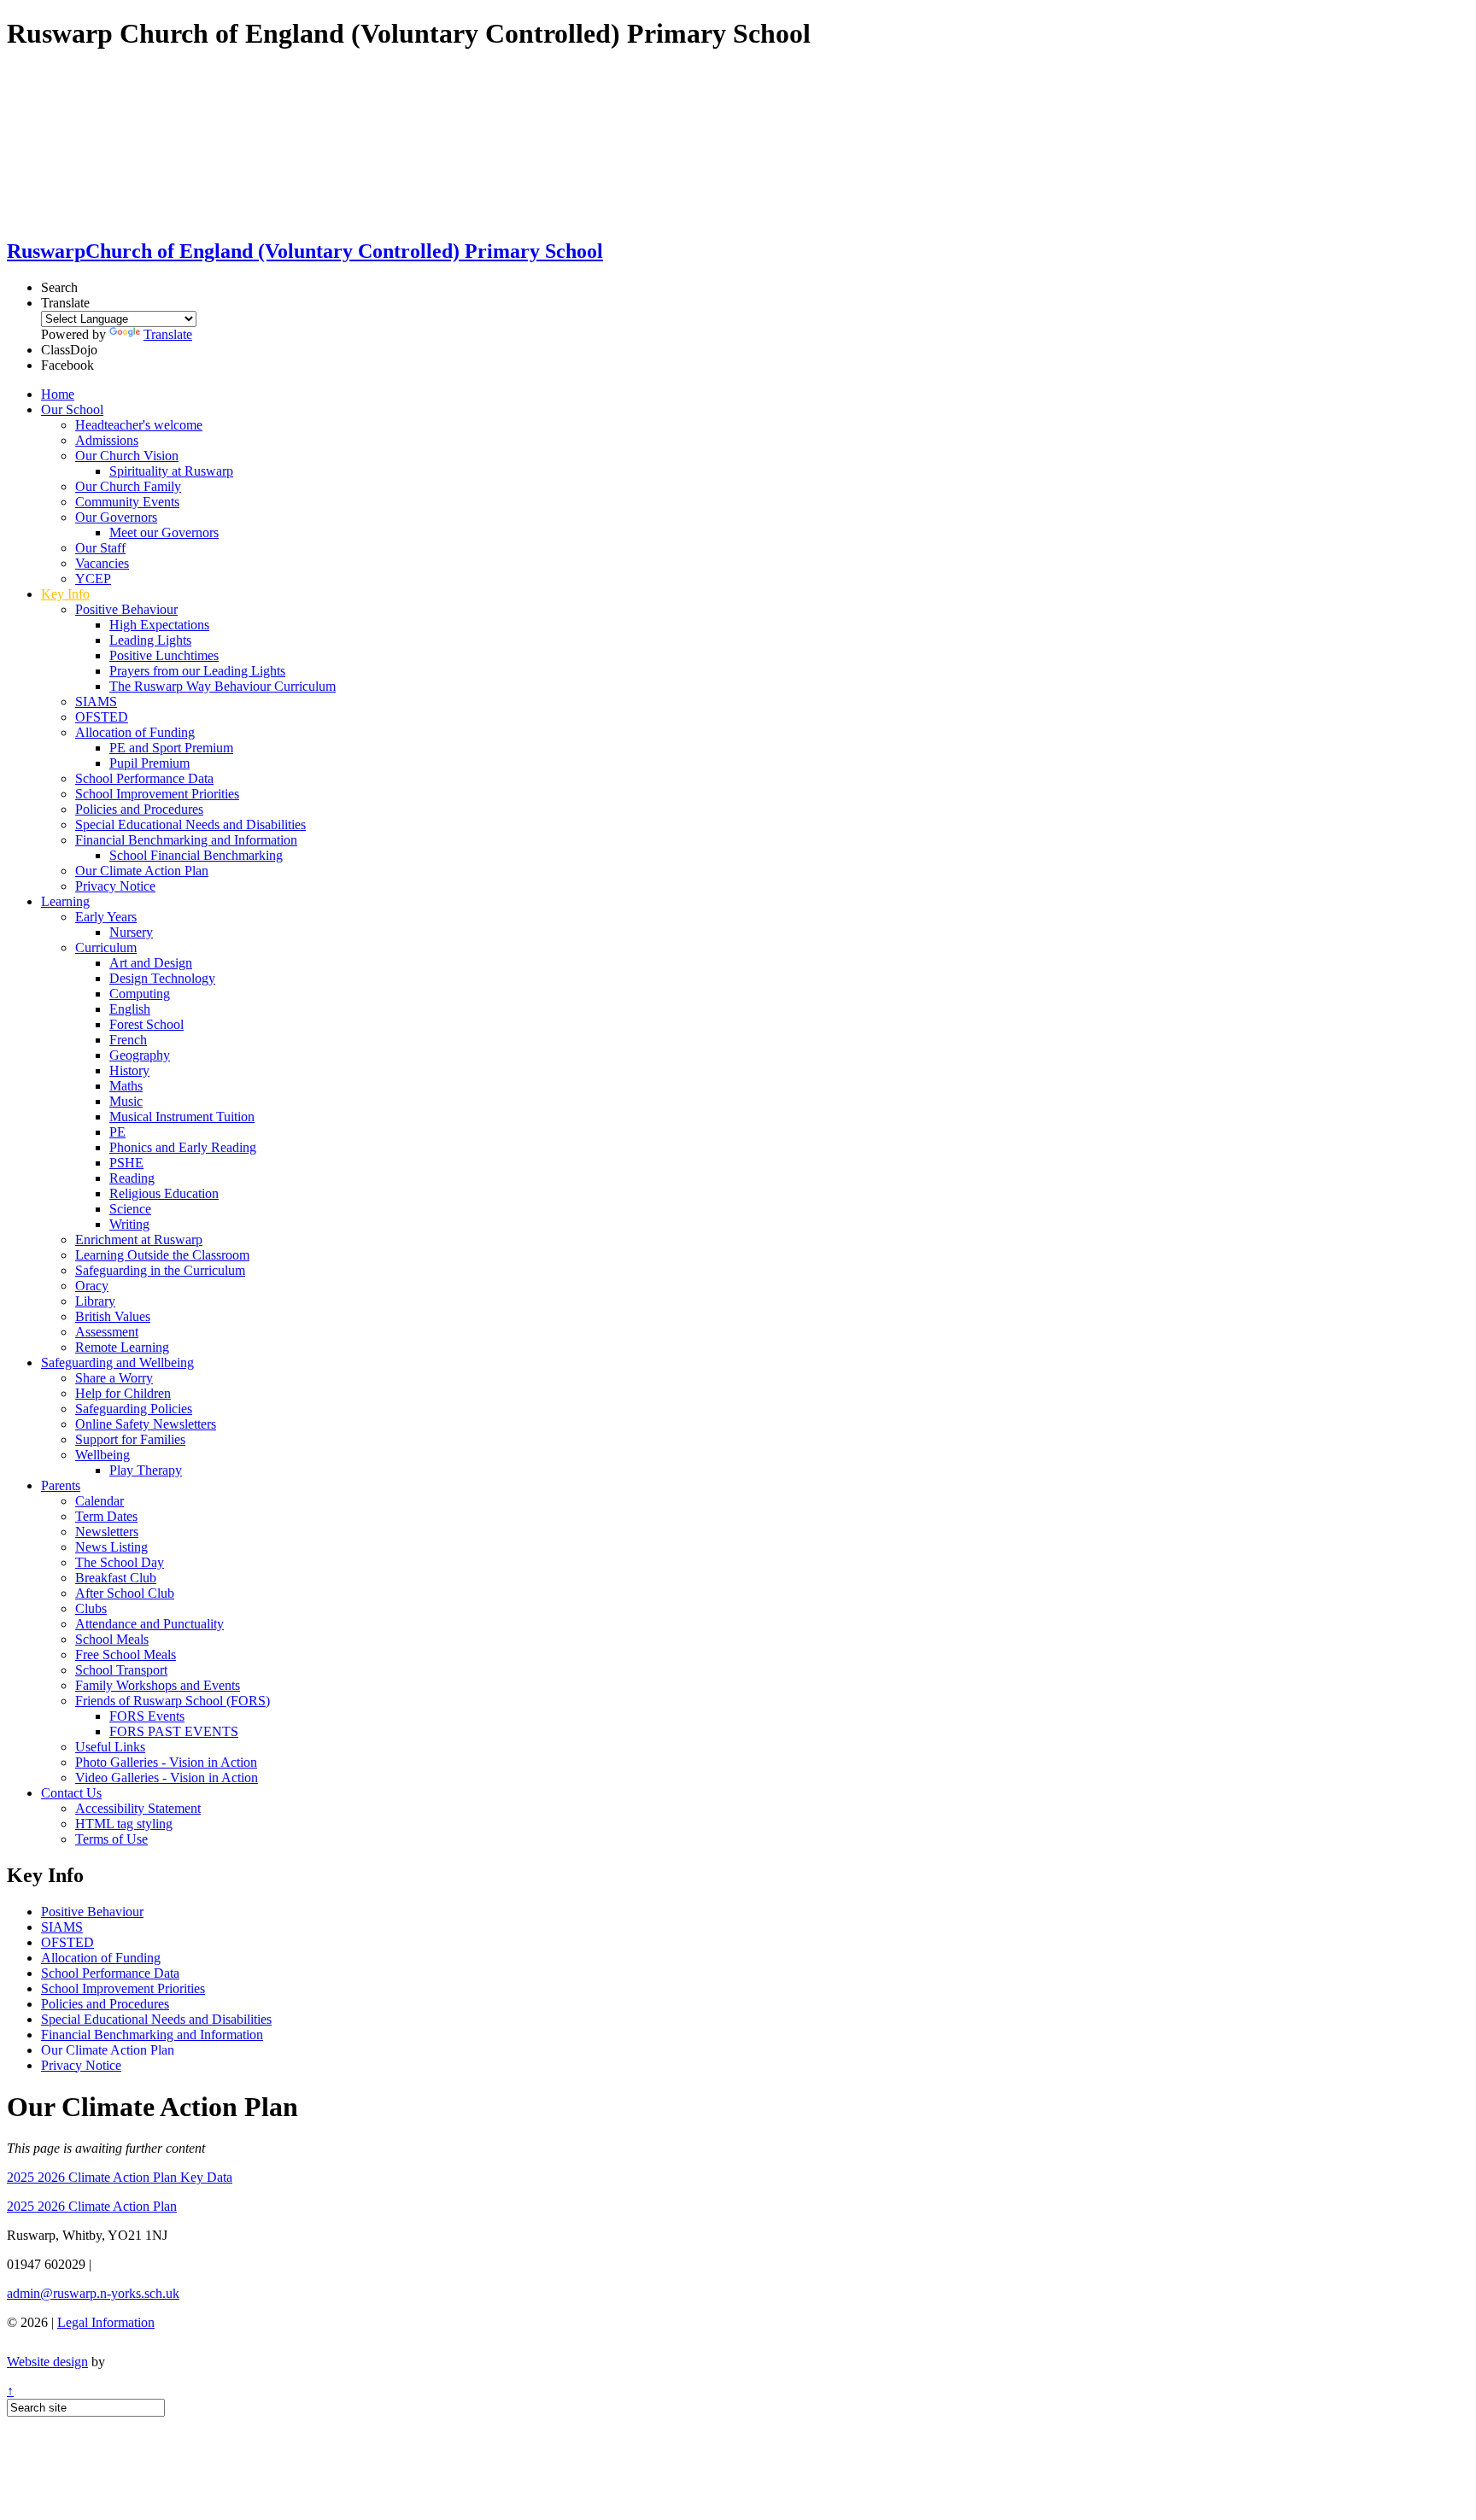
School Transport (121, 1670)
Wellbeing (102, 1455)
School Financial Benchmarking (196, 855)
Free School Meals (126, 1655)
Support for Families (130, 1439)
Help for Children (123, 1393)
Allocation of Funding (135, 732)
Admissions (107, 440)
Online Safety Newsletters (146, 1424)
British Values (113, 1316)
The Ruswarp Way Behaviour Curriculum (223, 686)
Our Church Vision (127, 456)
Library (95, 1301)
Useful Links (110, 1747)
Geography (140, 1055)
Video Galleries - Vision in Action (167, 1777)
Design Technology (162, 978)
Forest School (146, 1024)
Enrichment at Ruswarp (139, 1240)
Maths (126, 1086)
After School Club (125, 1593)
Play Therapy (146, 1470)
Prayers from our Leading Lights (197, 671)
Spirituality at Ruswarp (171, 471)
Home (58, 394)
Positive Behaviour (126, 609)
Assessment (107, 1332)
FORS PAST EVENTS (174, 1731)
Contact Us (71, 1793)
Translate (168, 334)
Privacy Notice (115, 886)
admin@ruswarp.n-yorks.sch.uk (93, 2293)
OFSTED (102, 717)
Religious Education (164, 1193)
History (129, 1070)
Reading (132, 1178)
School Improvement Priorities (157, 794)
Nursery (131, 932)
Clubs (91, 1608)
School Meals (112, 1639)
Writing (129, 1224)
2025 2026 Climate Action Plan (92, 2206)
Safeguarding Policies (134, 1409)
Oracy (92, 1286)
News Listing (111, 1547)
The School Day (120, 1562)
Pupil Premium (149, 763)
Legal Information (106, 2322)
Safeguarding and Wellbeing (117, 1362)
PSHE (126, 1163)
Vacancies (102, 563)
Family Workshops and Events (158, 1685)
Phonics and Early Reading (183, 1147)
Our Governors (116, 517)
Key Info (65, 594)
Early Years (106, 917)
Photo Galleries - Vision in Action (166, 1762)
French (128, 1040)
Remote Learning (122, 1347)
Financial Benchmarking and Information (186, 840)
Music (126, 1101)
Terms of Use (111, 1839)
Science (130, 1209)
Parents (61, 1485)
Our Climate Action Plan (142, 871)
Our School (72, 409)
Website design (47, 2362)
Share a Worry (114, 1378)
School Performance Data (144, 778)
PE (117, 1132)
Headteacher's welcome (139, 425)
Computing (140, 994)
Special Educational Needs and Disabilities (190, 824)
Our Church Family (128, 486)
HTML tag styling (124, 1824)
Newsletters (107, 1532)
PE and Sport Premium (171, 748)
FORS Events (147, 1716)
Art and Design (151, 963)
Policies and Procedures (139, 809)
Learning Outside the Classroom (162, 1255)
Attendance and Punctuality (149, 1624)
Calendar (100, 1501)
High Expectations (159, 625)
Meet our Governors (164, 532)
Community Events (127, 502)
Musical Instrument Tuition (182, 1117)
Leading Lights (150, 640)
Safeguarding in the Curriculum (160, 1270)
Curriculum (106, 947)
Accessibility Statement (138, 1808)
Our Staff (100, 548)
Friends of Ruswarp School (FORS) (173, 1701)
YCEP (93, 579)
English (130, 1009)
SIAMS (96, 702)
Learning (65, 901)
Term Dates (106, 1516)
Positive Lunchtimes (164, 655)
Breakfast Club (116, 1578)
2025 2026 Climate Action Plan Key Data (120, 2177)
